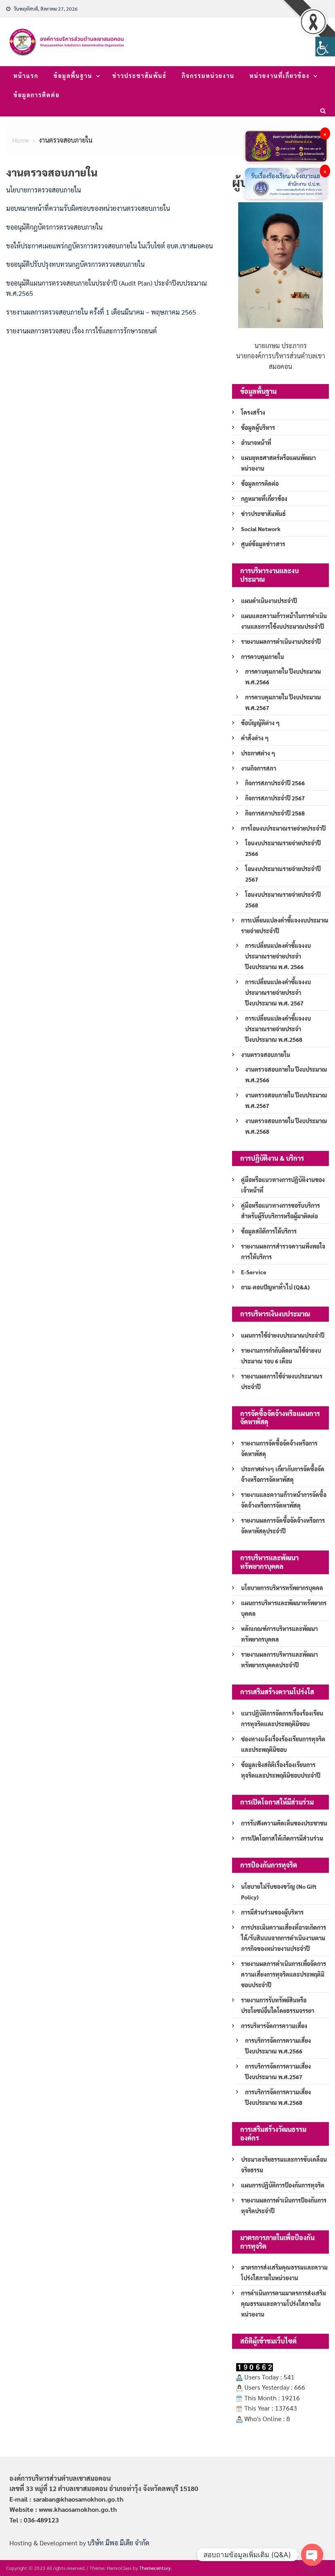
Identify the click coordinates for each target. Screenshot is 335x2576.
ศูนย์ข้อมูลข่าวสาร (263, 544)
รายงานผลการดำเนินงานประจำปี (281, 641)
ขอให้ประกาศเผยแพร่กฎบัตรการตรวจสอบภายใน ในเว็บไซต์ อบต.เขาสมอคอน (109, 246)
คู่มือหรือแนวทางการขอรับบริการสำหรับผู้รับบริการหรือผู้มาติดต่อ (280, 1211)
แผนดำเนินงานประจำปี (269, 601)
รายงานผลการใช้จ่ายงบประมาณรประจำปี (282, 1381)
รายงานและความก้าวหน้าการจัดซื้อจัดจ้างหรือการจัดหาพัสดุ (284, 1500)
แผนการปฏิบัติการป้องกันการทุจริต (283, 2185)
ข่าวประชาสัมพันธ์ (140, 76)
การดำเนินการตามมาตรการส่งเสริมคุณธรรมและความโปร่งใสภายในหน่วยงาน (284, 2303)
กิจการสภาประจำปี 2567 (275, 798)
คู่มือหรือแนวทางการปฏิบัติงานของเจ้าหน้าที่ (283, 1185)
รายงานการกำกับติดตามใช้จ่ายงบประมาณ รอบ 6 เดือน (281, 1356)
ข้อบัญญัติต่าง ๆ (260, 723)
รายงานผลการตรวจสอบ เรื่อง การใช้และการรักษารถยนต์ (82, 331)
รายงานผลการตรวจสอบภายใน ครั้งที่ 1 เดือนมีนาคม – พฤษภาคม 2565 (101, 312)
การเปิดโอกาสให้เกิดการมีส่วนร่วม (282, 1838)
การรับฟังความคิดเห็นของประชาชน (284, 1823)
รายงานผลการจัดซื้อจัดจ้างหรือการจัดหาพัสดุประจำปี (283, 1526)
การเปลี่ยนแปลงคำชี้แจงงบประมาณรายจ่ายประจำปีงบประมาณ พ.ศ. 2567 (278, 992)
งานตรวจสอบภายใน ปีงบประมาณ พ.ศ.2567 (286, 1100)
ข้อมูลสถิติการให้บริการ (269, 1231)
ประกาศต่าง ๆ (258, 753)
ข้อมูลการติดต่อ (37, 95)
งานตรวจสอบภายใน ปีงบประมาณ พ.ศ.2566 (286, 1075)
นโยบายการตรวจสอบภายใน (44, 190)
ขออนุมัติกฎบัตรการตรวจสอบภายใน (54, 227)
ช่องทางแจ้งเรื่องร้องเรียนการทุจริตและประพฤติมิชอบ (283, 1744)
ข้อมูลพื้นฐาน (73, 76)
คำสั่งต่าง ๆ (255, 738)
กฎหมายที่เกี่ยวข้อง (264, 498)
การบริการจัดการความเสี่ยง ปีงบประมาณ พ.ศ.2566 (278, 2046)
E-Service (254, 1272)
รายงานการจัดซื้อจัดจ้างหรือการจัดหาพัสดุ (279, 1448)
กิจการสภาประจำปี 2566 (275, 783)
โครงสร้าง (253, 412)
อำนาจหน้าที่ (256, 442)
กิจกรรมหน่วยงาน (208, 76)
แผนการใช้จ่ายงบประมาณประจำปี (283, 1335)
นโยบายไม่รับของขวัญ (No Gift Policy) (279, 1892)
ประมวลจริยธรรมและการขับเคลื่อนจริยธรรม (284, 2165)
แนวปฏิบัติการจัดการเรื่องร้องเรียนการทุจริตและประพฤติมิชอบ (282, 1718)
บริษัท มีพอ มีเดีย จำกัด (118, 2543)
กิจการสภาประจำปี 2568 (275, 813)
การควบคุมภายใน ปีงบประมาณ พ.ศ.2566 (283, 677)
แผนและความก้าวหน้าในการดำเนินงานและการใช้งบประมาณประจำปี (284, 621)
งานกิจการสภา (259, 768)
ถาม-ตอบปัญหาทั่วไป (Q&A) (275, 1287)
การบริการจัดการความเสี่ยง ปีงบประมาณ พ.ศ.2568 (278, 2097)
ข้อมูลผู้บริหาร (258, 427)
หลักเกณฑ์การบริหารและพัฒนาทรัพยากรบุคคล (279, 1634)
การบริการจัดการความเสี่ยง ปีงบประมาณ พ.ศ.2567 (278, 2071)
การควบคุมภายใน (262, 657)
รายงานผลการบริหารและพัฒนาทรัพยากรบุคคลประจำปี (279, 1660)
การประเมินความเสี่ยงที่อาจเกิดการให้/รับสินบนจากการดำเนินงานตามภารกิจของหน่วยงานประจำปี (284, 1938)
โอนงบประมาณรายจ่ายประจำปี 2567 (283, 874)
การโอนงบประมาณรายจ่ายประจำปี (283, 828)
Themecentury (155, 2568)
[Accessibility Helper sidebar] (325, 47)
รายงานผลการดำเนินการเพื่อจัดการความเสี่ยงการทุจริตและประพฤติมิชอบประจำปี (284, 1974)
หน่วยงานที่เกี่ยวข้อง (280, 76)
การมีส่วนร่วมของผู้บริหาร (272, 1912)
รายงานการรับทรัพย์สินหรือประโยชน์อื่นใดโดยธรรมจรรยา (278, 2005)
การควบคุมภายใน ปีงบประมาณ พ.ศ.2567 (283, 702)
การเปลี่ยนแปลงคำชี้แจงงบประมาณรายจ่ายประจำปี (285, 925)
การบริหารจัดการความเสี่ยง (274, 2026)
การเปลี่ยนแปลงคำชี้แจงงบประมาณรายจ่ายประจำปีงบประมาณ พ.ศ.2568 (278, 1029)
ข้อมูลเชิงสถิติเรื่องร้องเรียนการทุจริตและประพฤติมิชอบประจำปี (281, 1770)
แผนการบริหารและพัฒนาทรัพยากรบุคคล (284, 1608)
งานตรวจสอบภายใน (266, 1055)
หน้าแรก (26, 76)
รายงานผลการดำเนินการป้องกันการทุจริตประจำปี (284, 2205)
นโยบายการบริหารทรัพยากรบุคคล (282, 1588)
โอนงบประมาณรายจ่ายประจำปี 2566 (283, 848)
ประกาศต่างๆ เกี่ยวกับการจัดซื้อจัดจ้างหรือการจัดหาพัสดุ (283, 1474)
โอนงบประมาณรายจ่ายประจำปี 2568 (283, 900)
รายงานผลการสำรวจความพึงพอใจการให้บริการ (283, 1251)
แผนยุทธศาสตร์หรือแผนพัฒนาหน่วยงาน (278, 463)
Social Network (261, 529)
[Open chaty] (312, 2555)
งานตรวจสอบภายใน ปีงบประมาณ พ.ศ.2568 (286, 1126)
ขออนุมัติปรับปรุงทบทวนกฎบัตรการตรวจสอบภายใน (75, 264)
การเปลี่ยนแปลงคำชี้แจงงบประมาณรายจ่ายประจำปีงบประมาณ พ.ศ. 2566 (278, 956)
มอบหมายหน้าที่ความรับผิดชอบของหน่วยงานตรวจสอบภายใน (88, 208)
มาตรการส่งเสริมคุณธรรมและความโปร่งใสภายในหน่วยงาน (284, 2272)
